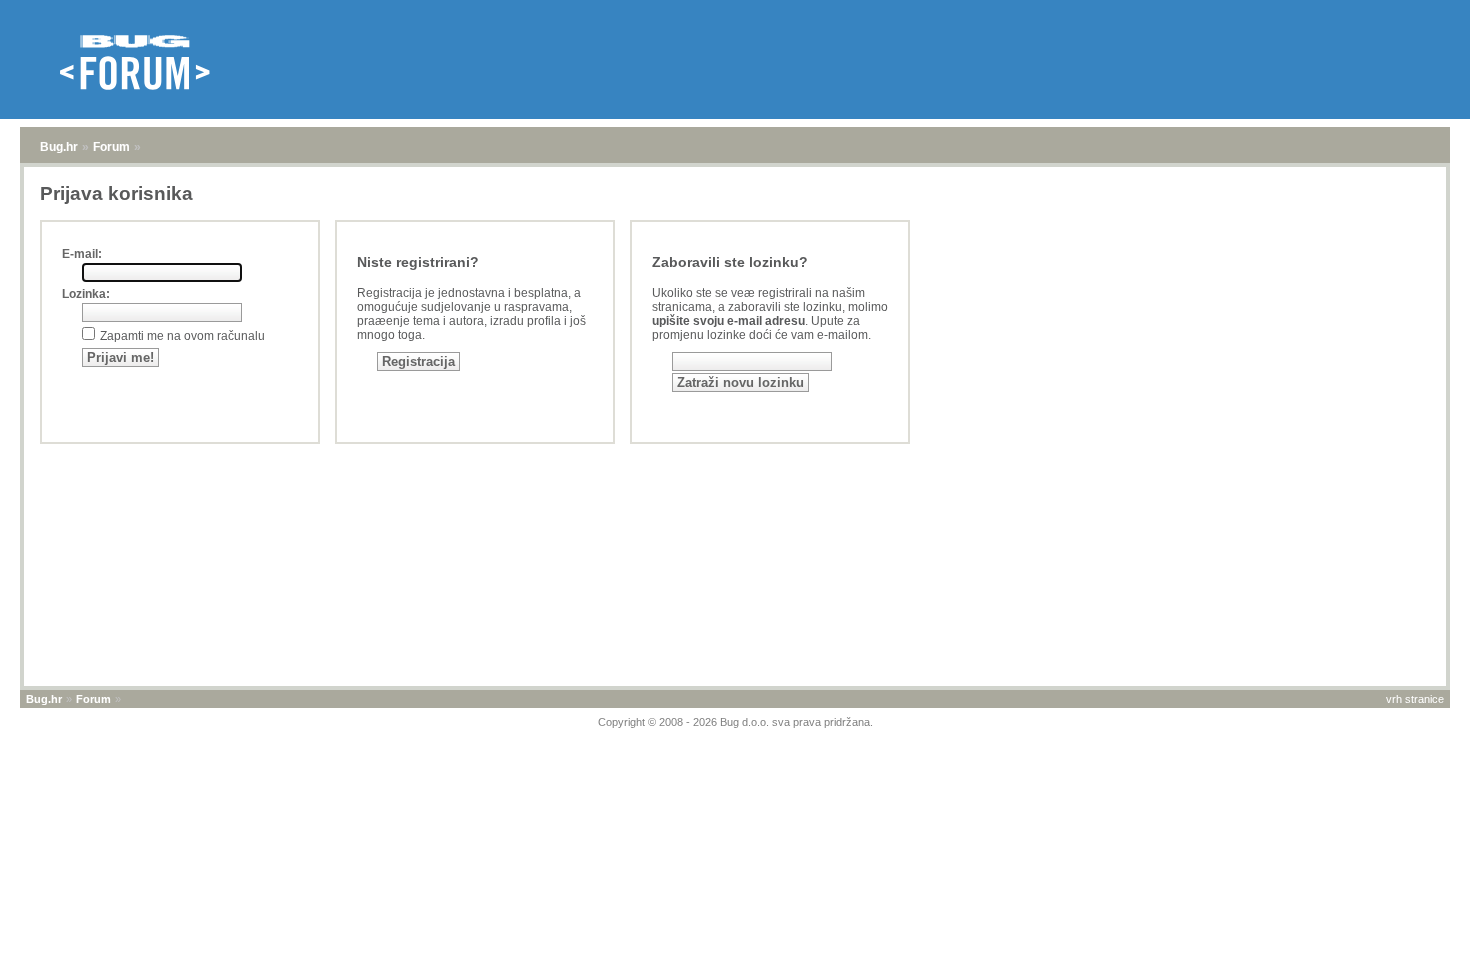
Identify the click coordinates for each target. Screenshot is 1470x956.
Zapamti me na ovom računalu (182, 336)
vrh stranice (1415, 699)
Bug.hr (59, 147)
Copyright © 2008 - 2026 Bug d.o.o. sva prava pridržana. (735, 722)
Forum (111, 147)
